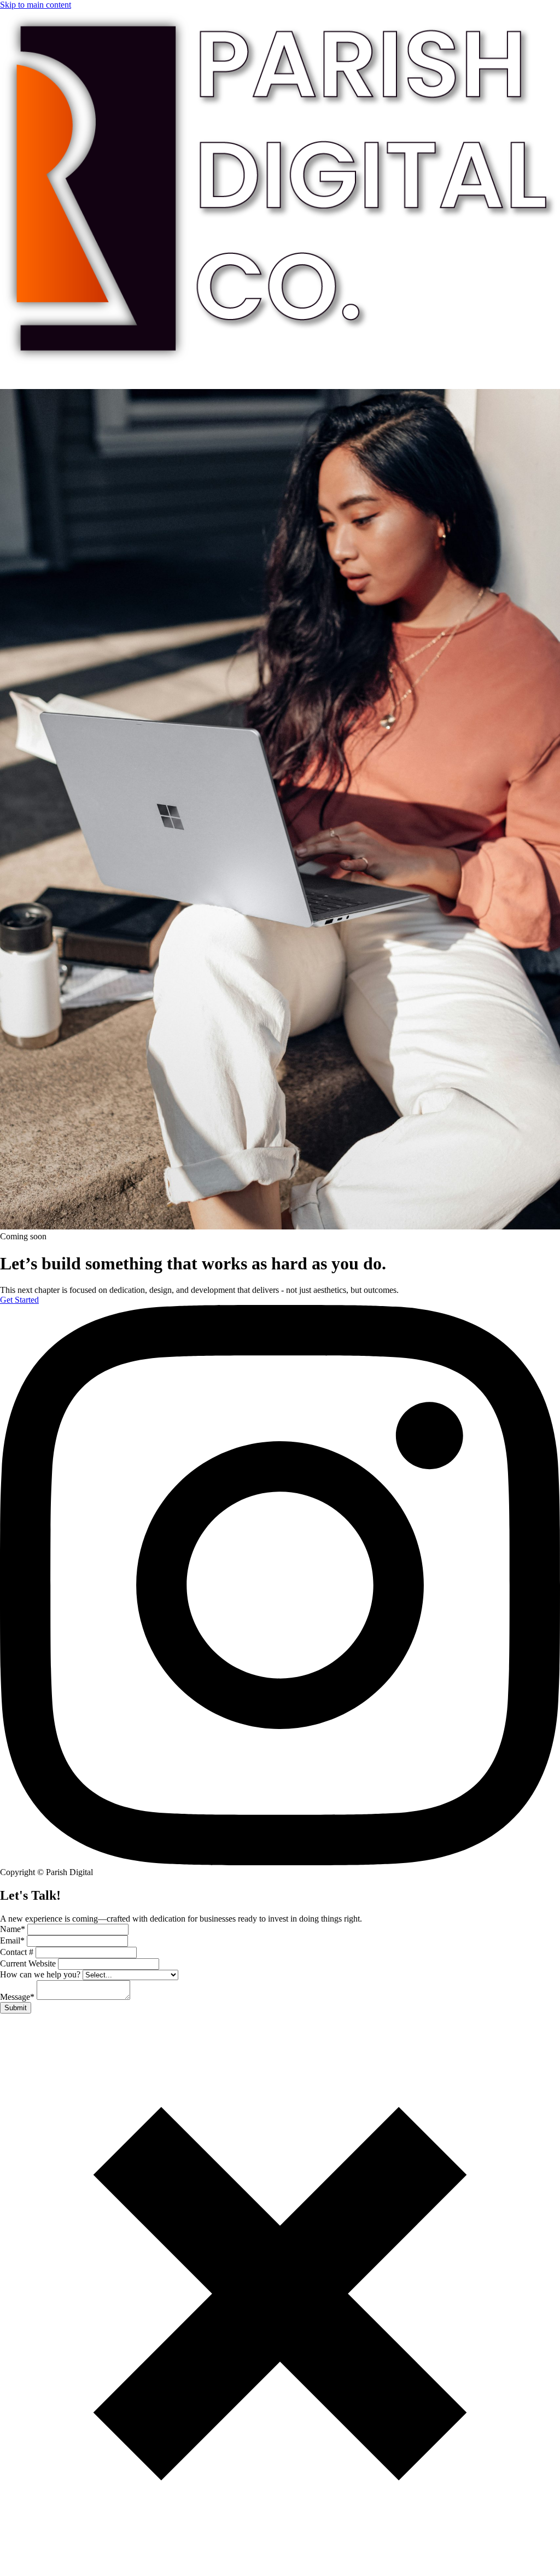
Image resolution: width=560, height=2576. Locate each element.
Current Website (29, 1963)
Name (13, 1929)
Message (17, 1997)
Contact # (18, 1952)
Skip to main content (36, 5)
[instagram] (280, 1862)
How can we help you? (41, 1974)
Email (12, 1940)
